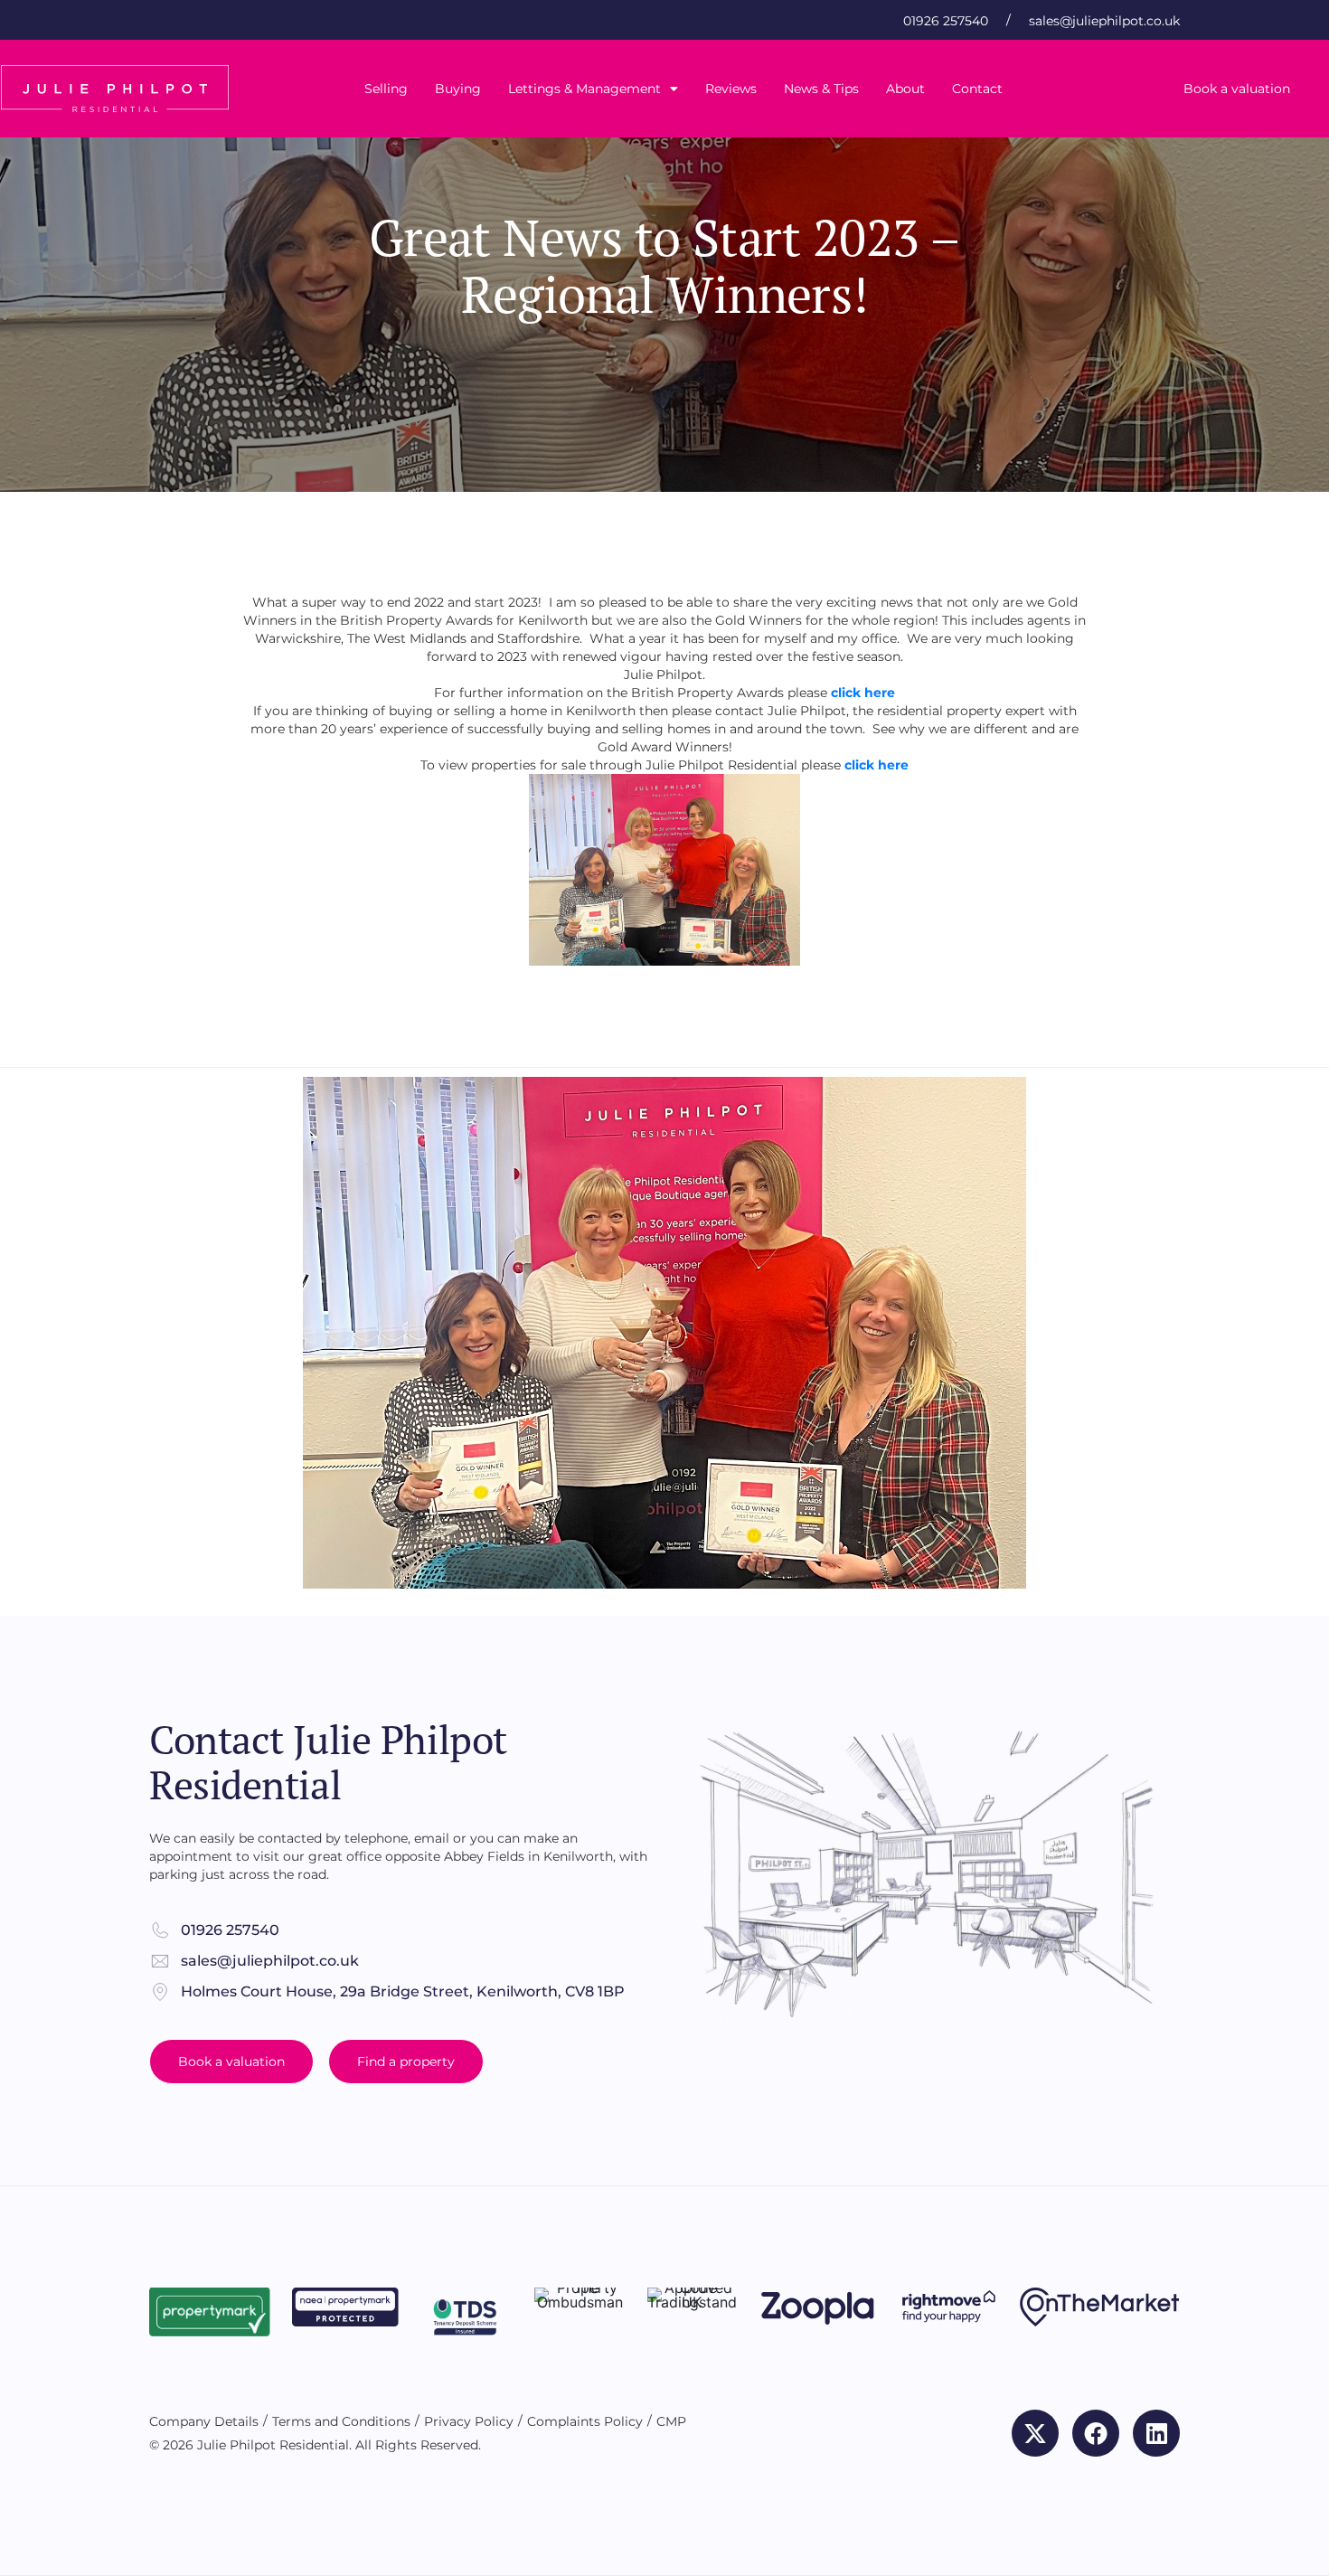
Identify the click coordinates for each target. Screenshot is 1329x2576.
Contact (977, 89)
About (905, 89)
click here (877, 765)
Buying (458, 89)
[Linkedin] (1156, 2433)
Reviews (731, 89)
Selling (386, 89)
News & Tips (821, 89)
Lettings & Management (584, 89)
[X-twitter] (1035, 2433)
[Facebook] (1096, 2433)
